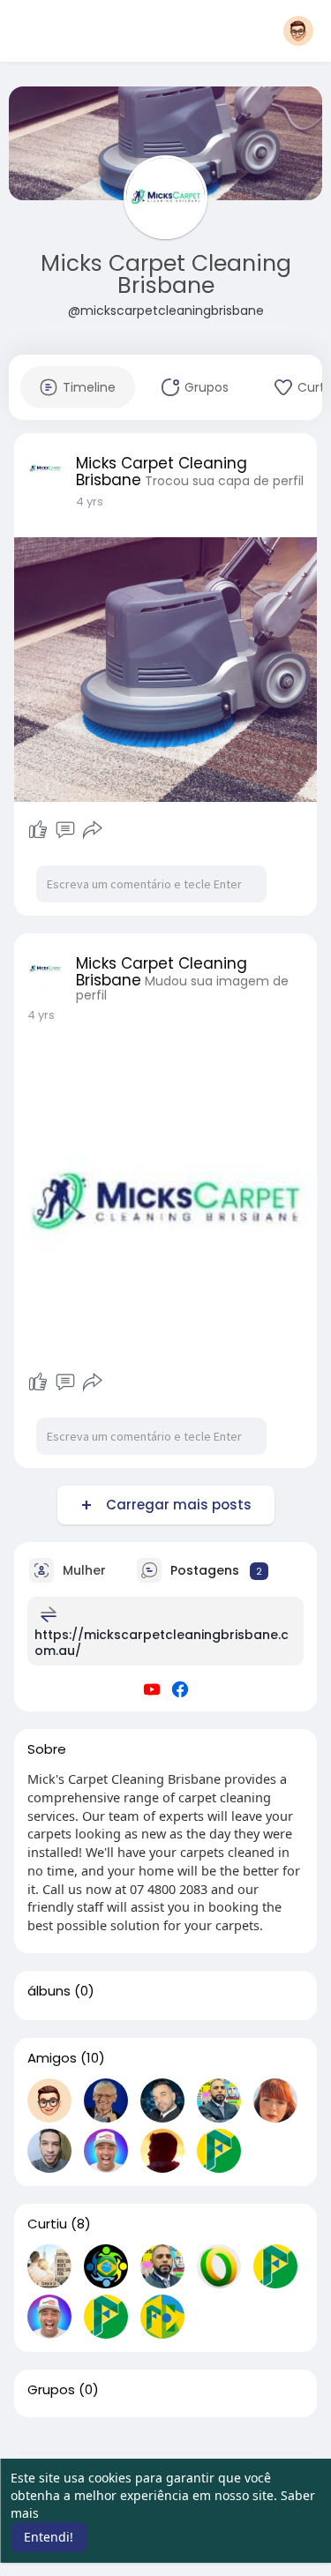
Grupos (51, 2390)
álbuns (49, 1991)
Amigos (52, 2058)
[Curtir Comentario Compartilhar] (66, 830)
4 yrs (90, 502)
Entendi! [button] (49, 2537)
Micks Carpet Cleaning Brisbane (166, 274)
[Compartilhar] (93, 830)
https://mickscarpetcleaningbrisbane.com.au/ (162, 1643)
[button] (298, 31)
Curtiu (47, 2224)
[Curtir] (38, 830)
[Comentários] (65, 830)
